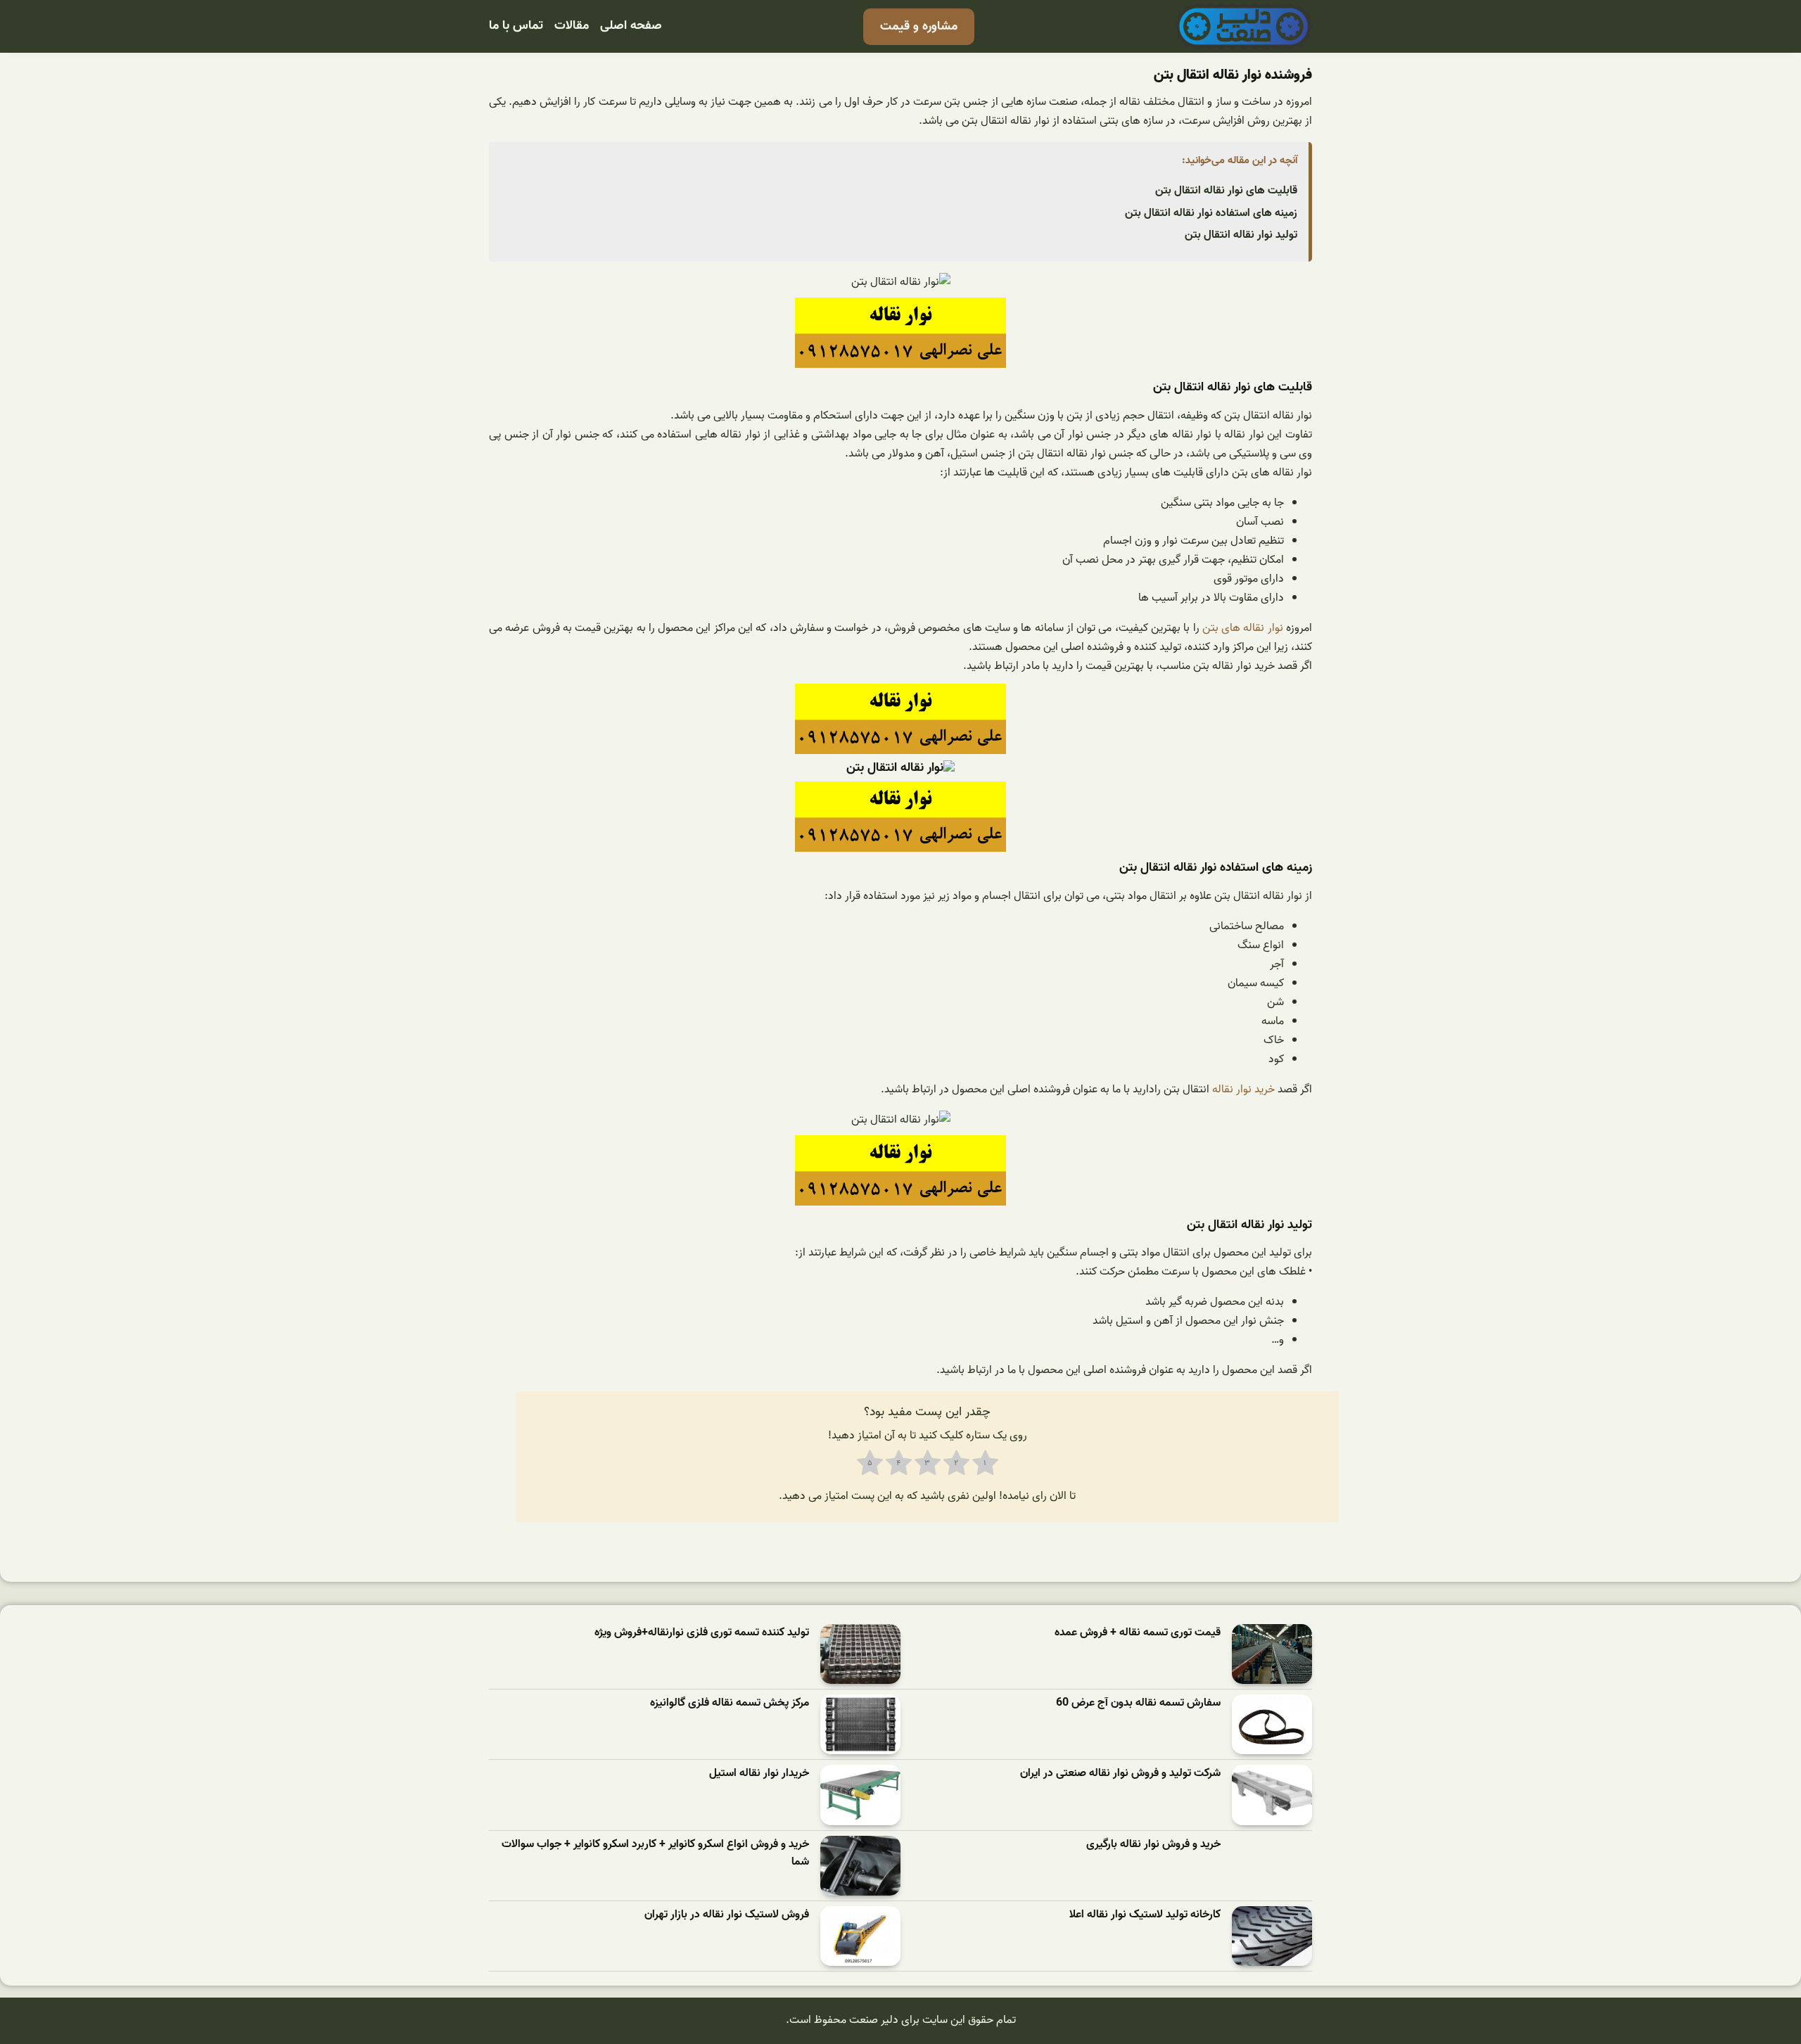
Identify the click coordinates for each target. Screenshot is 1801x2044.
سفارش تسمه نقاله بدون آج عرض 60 (1138, 1703)
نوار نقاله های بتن (1243, 628)
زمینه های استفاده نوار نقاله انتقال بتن (1211, 213)
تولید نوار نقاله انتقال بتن (1241, 235)
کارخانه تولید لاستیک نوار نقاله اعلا (1145, 1915)
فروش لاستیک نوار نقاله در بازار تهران (727, 1915)
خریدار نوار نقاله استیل (759, 1774)
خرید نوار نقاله (1245, 1090)
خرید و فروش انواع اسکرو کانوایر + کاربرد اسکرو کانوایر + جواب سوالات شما (655, 1854)
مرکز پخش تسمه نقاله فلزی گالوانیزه (730, 1703)
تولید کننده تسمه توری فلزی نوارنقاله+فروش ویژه (702, 1633)
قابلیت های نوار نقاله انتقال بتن (1226, 191)
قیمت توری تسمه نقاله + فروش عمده (1138, 1633)
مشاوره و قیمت (919, 26)
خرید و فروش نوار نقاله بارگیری (1153, 1845)
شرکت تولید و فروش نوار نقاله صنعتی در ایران (1120, 1774)
